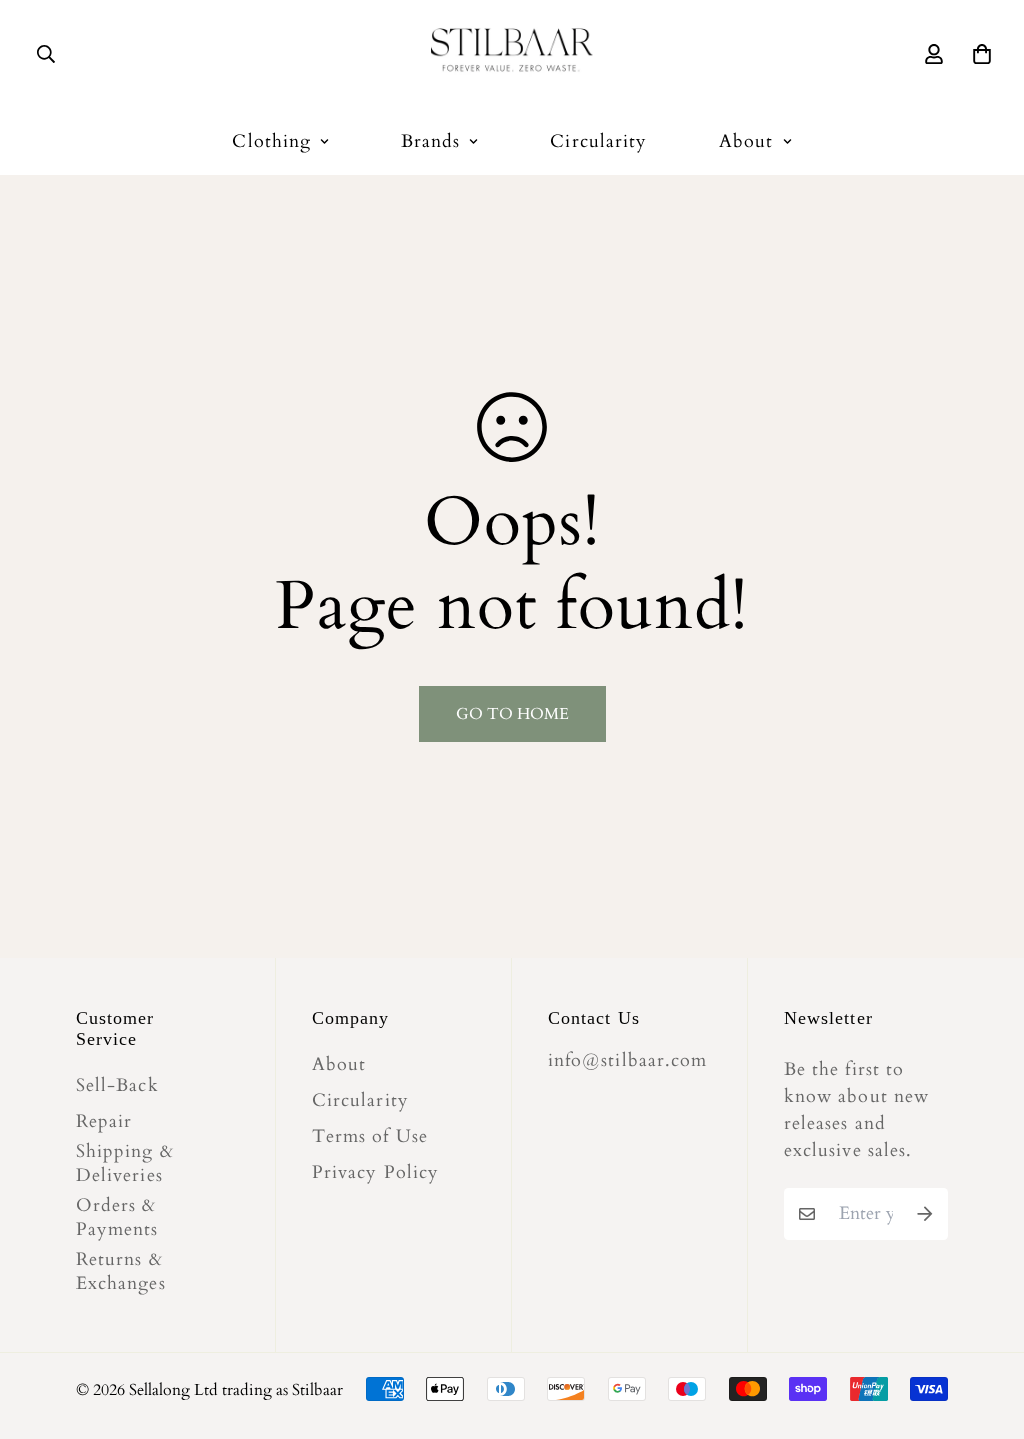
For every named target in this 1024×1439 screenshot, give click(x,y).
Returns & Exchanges (121, 1272)
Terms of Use (370, 1137)
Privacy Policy (375, 1173)
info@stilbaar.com (627, 1060)
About (746, 141)
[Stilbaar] (512, 53)
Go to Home (512, 714)
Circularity (598, 141)
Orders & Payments (117, 1218)
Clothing (271, 141)
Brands (430, 141)
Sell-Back (117, 1086)
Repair (104, 1122)
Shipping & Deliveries (125, 1164)
